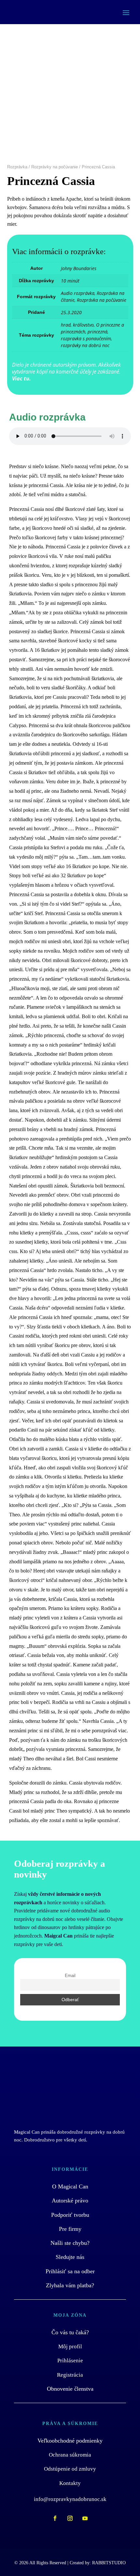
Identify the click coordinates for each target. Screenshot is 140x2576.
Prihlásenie (70, 2361)
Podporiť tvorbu (70, 2215)
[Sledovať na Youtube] (85, 2518)
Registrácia (70, 2375)
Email (70, 1976)
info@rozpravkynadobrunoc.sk (70, 2499)
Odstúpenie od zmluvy (70, 2469)
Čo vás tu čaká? (70, 2332)
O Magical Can (70, 2186)
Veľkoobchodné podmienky (70, 2441)
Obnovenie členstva (70, 2389)
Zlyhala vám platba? (70, 2285)
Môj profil (70, 2346)
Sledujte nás (70, 2257)
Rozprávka (17, 167)
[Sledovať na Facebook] (55, 2518)
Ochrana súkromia (70, 2455)
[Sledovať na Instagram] (70, 2518)
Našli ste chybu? (70, 2243)
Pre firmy (70, 2229)
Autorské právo (70, 2200)
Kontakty (70, 2483)
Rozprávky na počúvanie (55, 167)
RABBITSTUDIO (109, 2563)
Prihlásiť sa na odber (70, 2271)
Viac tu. (21, 378)
